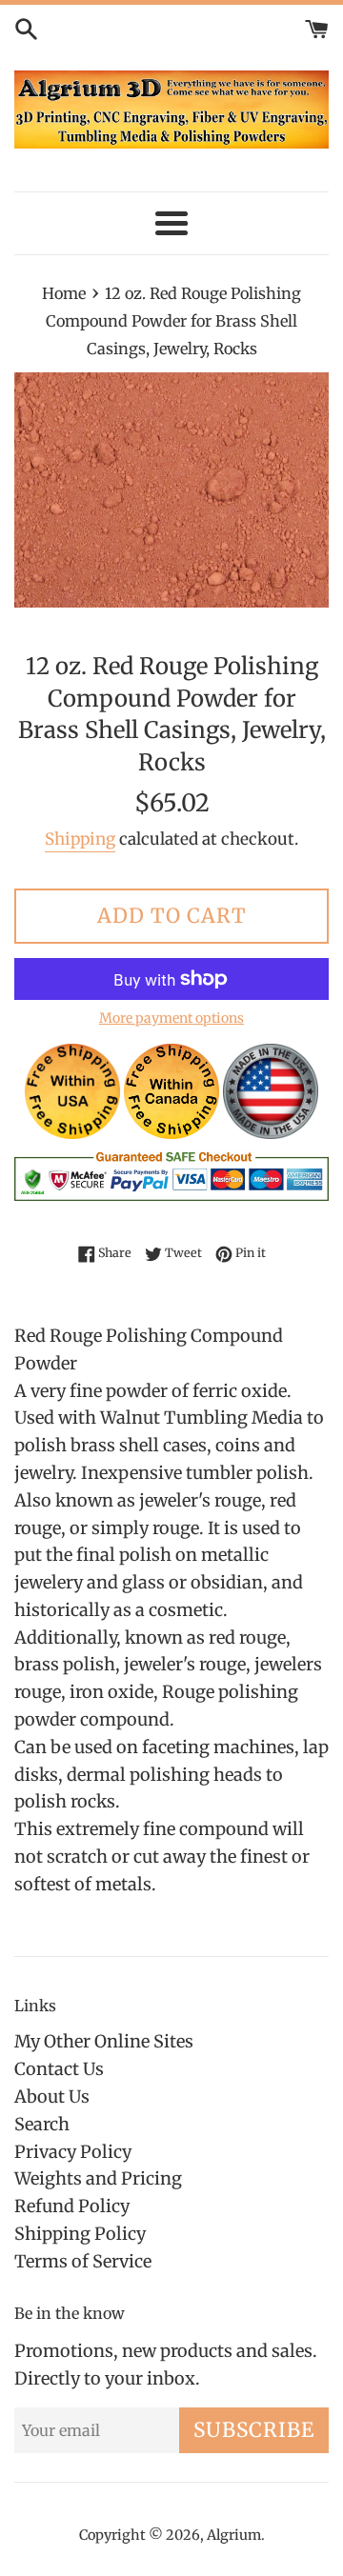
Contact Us (59, 2069)
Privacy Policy (73, 2152)
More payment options (171, 1018)
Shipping (80, 839)
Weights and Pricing (98, 2178)
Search (42, 2124)
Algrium (234, 2535)
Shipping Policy (80, 2234)
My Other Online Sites (104, 2041)
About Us (52, 2097)
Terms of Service (83, 2261)
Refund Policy (72, 2206)
